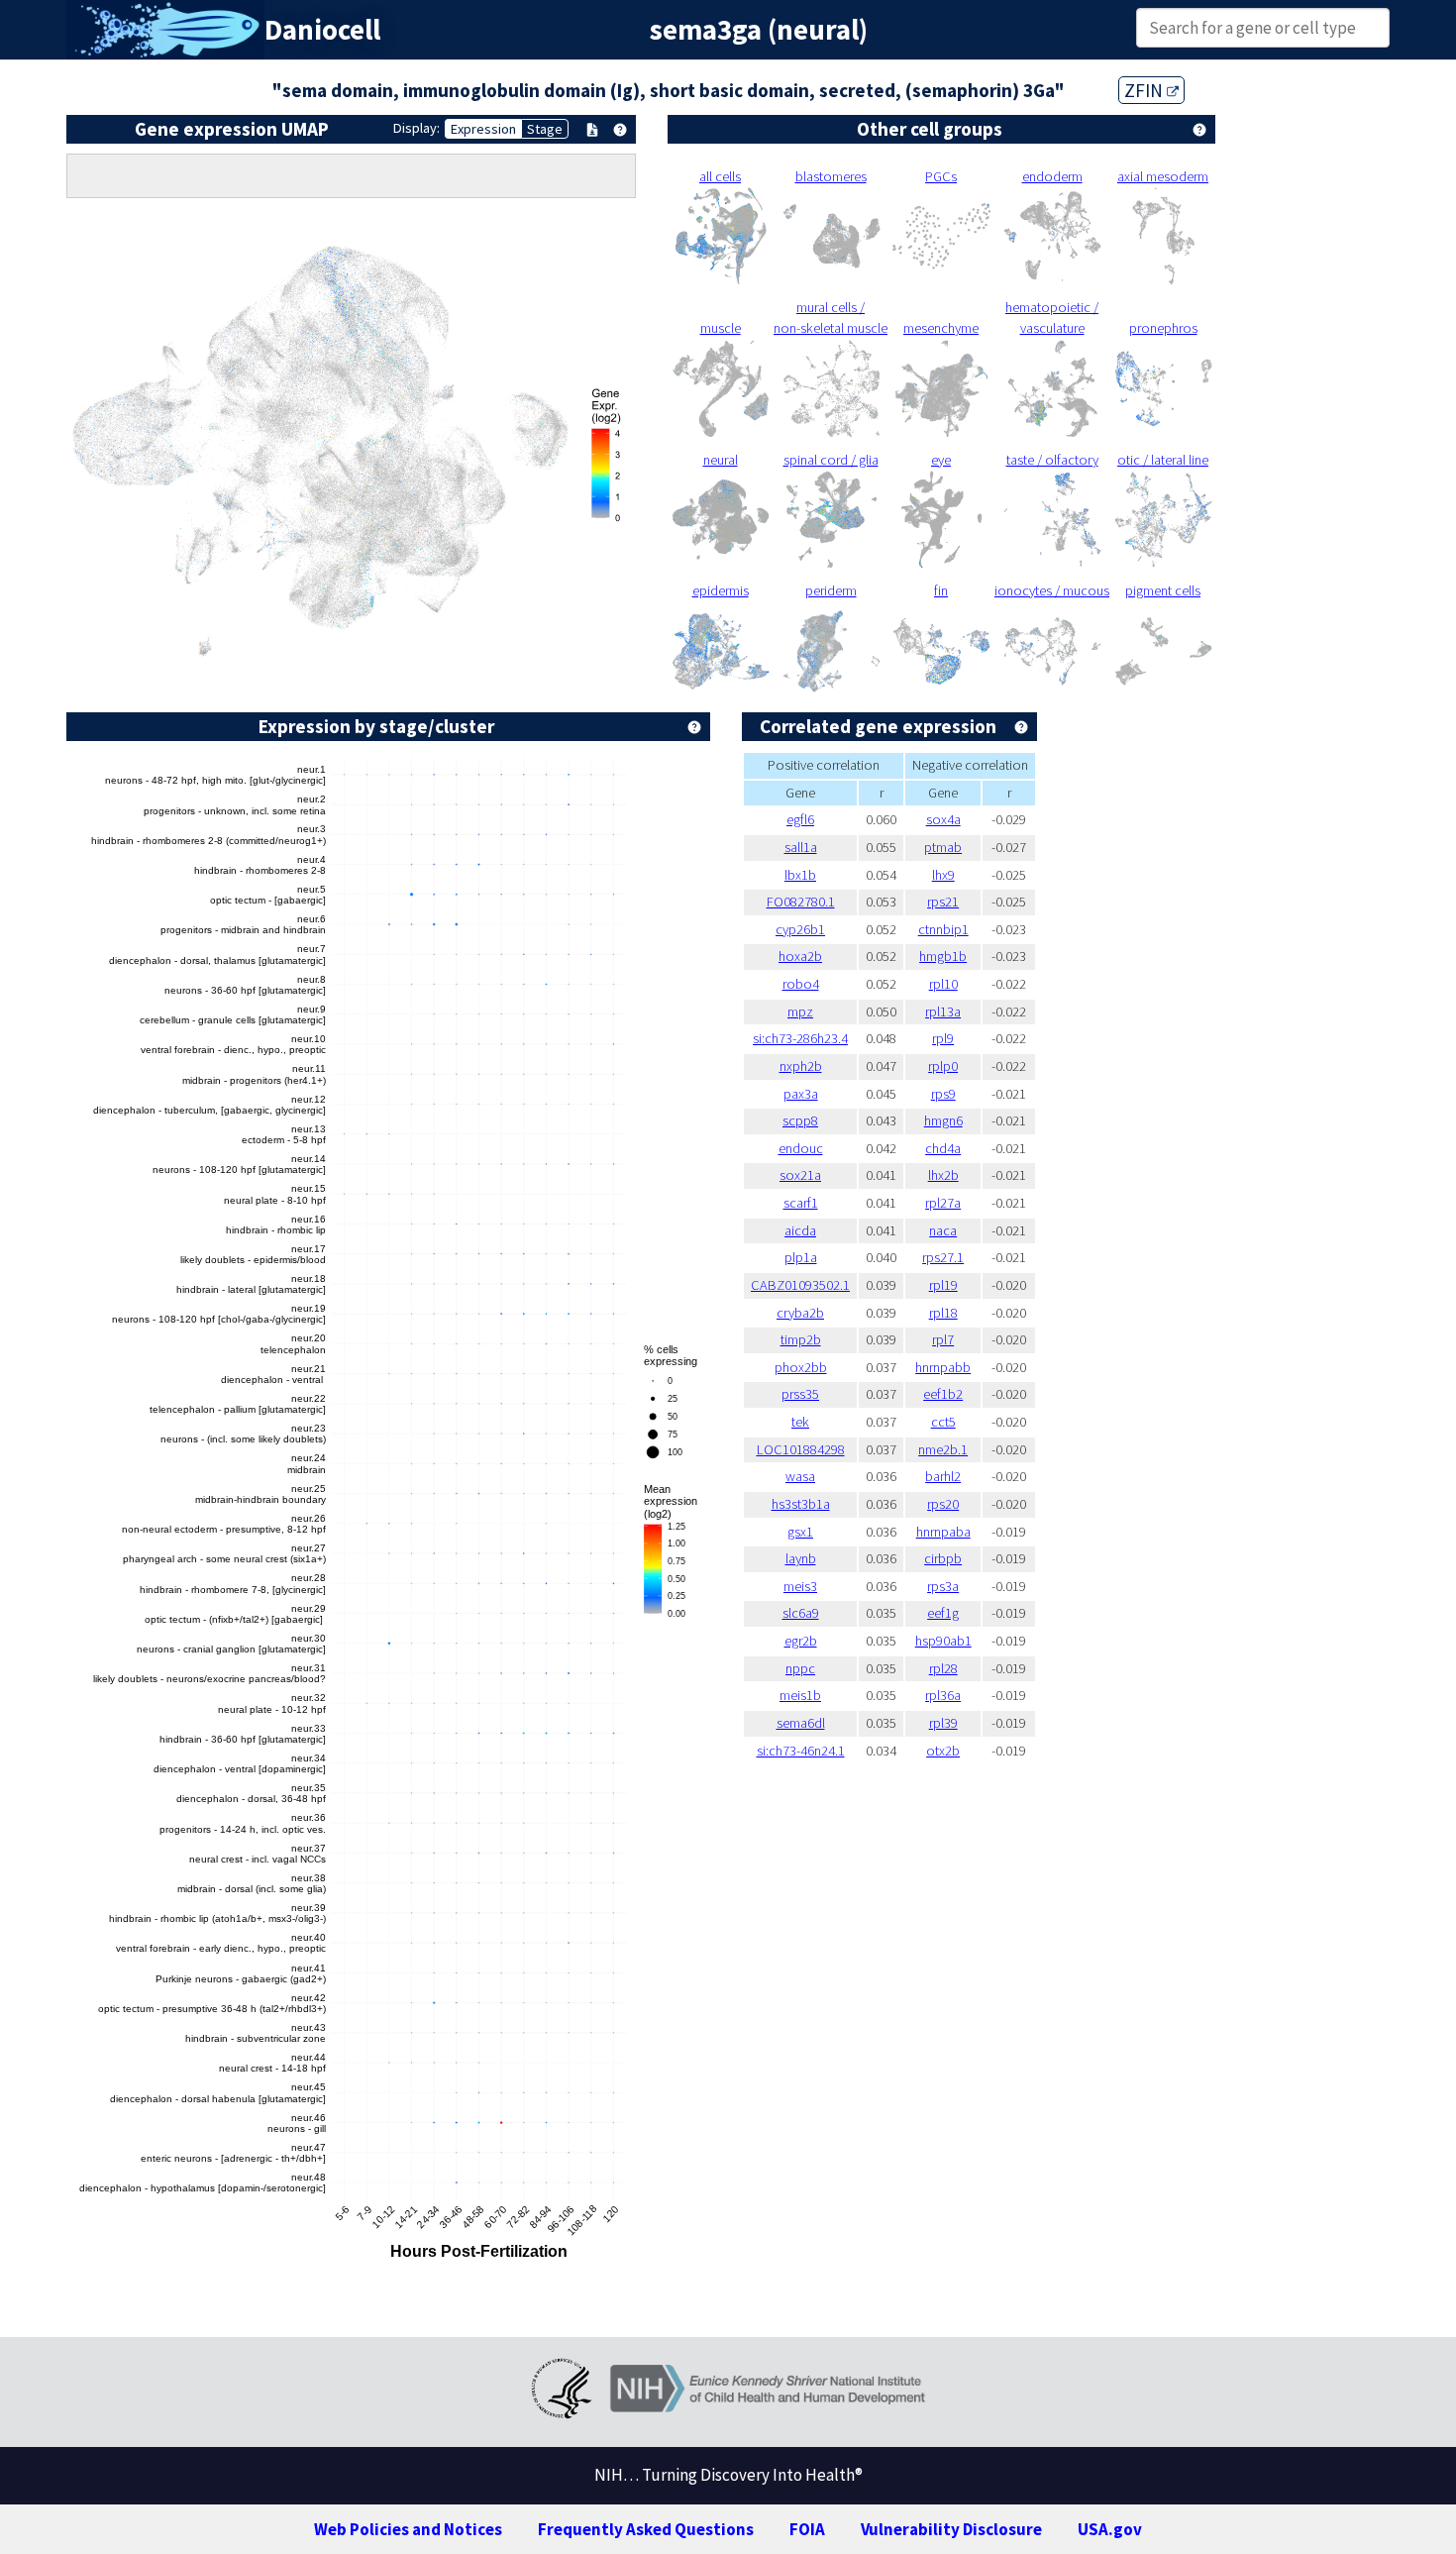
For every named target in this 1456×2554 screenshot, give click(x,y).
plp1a (801, 1257)
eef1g (943, 1613)
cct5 (943, 1422)
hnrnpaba (943, 1532)
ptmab (943, 847)
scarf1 (801, 1203)
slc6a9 (801, 1613)
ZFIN (1145, 90)
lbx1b (800, 875)
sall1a (801, 847)
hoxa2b (800, 956)
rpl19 (943, 1285)
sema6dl (801, 1723)
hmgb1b (943, 956)
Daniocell (322, 30)
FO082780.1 (801, 902)
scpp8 (800, 1120)
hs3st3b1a (801, 1504)
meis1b (800, 1695)
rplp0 (943, 1066)
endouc (801, 1148)
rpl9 (943, 1038)
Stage (545, 129)
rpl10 (943, 984)
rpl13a (943, 1011)
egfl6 (800, 819)
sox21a (800, 1175)
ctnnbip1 (943, 929)
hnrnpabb (943, 1367)
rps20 (943, 1504)
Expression (483, 129)
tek (800, 1422)
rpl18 (943, 1313)
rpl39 (943, 1723)
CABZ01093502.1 (800, 1285)
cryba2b (800, 1313)
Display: (416, 128)
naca (943, 1230)
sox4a (943, 819)
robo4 (801, 984)
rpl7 (943, 1339)
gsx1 (800, 1532)
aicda (800, 1230)
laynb (801, 1558)
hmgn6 (943, 1120)
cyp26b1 (800, 929)
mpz (800, 1011)
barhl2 (943, 1476)
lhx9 (943, 875)
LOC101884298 (801, 1449)
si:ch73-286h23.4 (800, 1038)
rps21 (943, 902)
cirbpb (943, 1558)
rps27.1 (943, 1257)
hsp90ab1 (943, 1641)
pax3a (801, 1094)
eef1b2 (943, 1394)
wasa (800, 1476)
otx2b (943, 1751)
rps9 (943, 1094)
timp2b (801, 1339)
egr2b (801, 1641)
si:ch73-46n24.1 (801, 1751)
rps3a (943, 1586)
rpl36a (943, 1695)
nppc (800, 1668)
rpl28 (943, 1668)
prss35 (800, 1394)
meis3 (800, 1586)
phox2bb (801, 1367)
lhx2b (943, 1175)
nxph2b (801, 1066)
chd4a (943, 1148)
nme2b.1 (943, 1449)
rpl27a (943, 1203)
